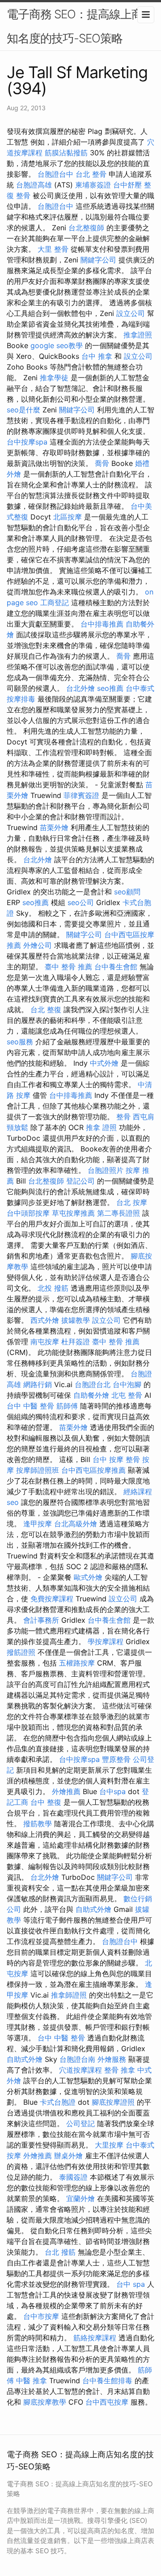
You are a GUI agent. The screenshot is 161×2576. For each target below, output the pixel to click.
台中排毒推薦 (102, 624)
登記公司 (80, 1181)
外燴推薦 (66, 1791)
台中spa (112, 1791)
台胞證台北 (93, 1384)
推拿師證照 (69, 1995)
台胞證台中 (55, 174)
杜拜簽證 (76, 1342)
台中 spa (131, 2284)
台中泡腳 (127, 1384)
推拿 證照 (101, 1127)
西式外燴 (45, 1320)
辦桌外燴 (68, 2156)
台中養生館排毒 (107, 2381)
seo (13, 1502)
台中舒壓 (127, 185)
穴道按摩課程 (80, 2070)
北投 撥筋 (53, 1288)
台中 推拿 (97, 356)
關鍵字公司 (98, 260)
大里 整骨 (53, 249)
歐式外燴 (88, 1577)
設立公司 (131, 313)
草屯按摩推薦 (73, 1213)
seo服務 (20, 1042)
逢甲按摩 (38, 1524)
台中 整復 (46, 1802)
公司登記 (80, 2123)
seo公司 (81, 902)
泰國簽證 (73, 2177)
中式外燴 (104, 1063)
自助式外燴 (93, 1909)
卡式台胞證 (58, 2102)
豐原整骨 (116, 1759)
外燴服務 (112, 2059)
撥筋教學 (38, 1824)
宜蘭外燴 (80, 2198)
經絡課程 (138, 1492)
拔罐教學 (76, 1320)
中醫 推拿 (32, 2381)
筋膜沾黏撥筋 (66, 153)
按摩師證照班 (38, 1470)
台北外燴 (80, 688)
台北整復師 (86, 228)
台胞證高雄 (34, 185)
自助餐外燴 (91, 1395)
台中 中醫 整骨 (30, 1406)
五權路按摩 (77, 1663)
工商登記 (55, 602)
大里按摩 (109, 2145)
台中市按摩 (41, 2316)
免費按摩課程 (52, 1599)
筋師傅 (67, 1406)
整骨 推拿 (120, 2070)
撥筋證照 (21, 1652)
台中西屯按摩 (107, 2402)
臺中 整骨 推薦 (68, 967)
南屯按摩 (45, 1342)
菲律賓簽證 (81, 795)
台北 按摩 (132, 1202)
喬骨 (102, 463)
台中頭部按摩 (28, 1213)
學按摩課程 (106, 1641)
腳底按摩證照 (113, 2102)
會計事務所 (41, 1620)
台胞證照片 (106, 1170)
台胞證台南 (77, 2059)
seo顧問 (127, 892)
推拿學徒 (54, 378)
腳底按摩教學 (45, 2402)
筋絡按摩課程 (95, 2338)
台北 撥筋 (60, 2252)
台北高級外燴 (76, 1524)
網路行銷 (38, 1384)
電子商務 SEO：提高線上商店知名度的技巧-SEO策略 (80, 26)
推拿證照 (138, 335)
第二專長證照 (119, 1213)
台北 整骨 (91, 174)
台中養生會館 (116, 967)
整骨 (123, 1117)
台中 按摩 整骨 (116, 1459)
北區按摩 (68, 517)
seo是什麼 (23, 410)
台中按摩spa (27, 442)
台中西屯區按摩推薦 (93, 1470)
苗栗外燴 (54, 827)
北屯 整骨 (127, 1395)
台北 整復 (46, 1010)
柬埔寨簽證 (93, 185)
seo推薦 (110, 688)
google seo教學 (57, 345)
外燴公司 (38, 945)
